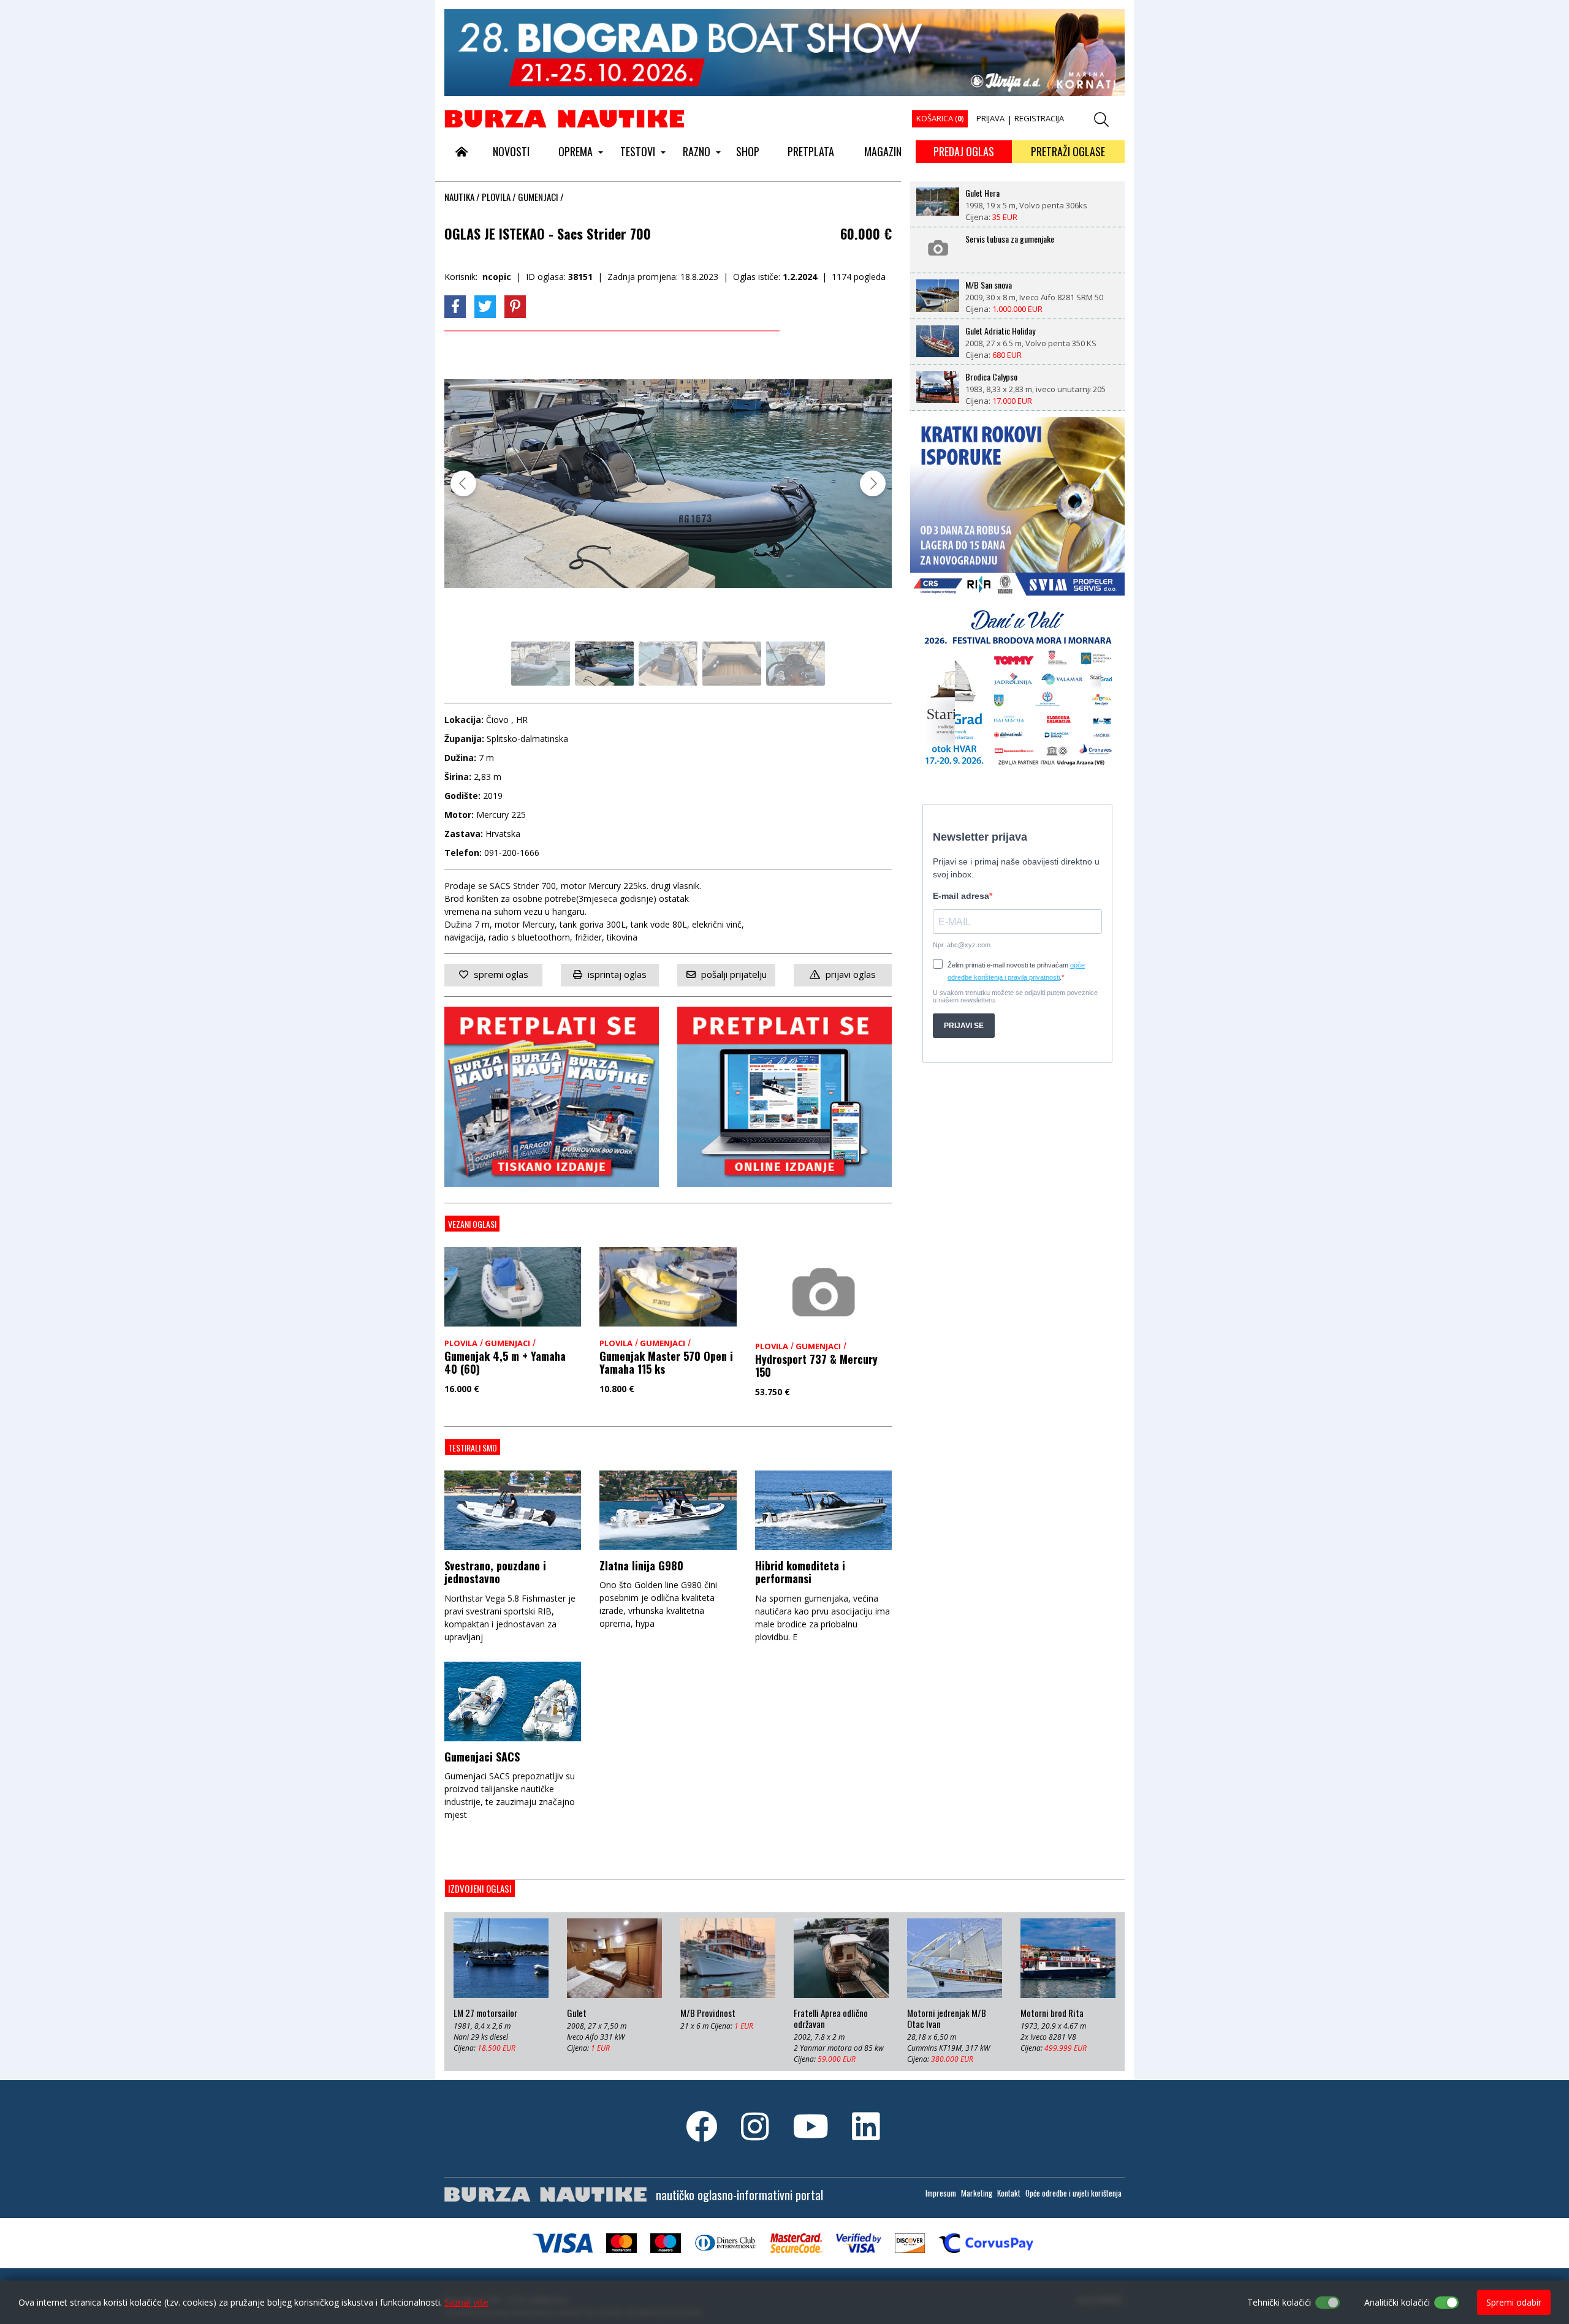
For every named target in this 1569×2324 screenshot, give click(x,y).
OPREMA (576, 151)
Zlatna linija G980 (641, 1565)
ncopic (497, 277)
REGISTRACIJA (1039, 118)
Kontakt (1009, 2193)
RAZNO (697, 151)
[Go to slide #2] (604, 664)
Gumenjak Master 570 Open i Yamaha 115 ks (666, 1363)
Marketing (977, 2193)
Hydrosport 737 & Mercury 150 (816, 1366)
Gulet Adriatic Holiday (1000, 331)
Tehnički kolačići (1279, 2302)
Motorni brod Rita (1052, 2013)
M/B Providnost (708, 2013)
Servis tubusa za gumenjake (1010, 239)
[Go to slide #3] (668, 664)
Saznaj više (466, 2302)
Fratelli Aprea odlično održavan (831, 2019)
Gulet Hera (982, 193)
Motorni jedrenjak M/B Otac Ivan (947, 2019)
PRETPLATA (811, 151)
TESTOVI (638, 151)
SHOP (748, 151)
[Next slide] (873, 483)
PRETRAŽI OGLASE (1068, 151)
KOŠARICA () (940, 118)
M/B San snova (989, 285)
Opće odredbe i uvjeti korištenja (1073, 2193)
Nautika (459, 197)
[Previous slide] (463, 483)
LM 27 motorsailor (485, 2013)
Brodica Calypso (991, 377)
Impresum (941, 2193)
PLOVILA (496, 197)
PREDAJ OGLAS (964, 151)
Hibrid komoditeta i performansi (800, 1572)
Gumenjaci (538, 197)
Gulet (577, 2013)
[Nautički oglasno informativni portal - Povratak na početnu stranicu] (564, 118)
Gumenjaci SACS (482, 1757)
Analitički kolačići (1397, 2302)
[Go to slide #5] (796, 664)
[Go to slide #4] (732, 664)
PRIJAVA (990, 118)
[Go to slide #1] (541, 664)
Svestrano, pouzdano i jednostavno (495, 1572)
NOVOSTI (511, 151)
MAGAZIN (883, 151)
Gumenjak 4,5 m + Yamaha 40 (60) (505, 1363)
